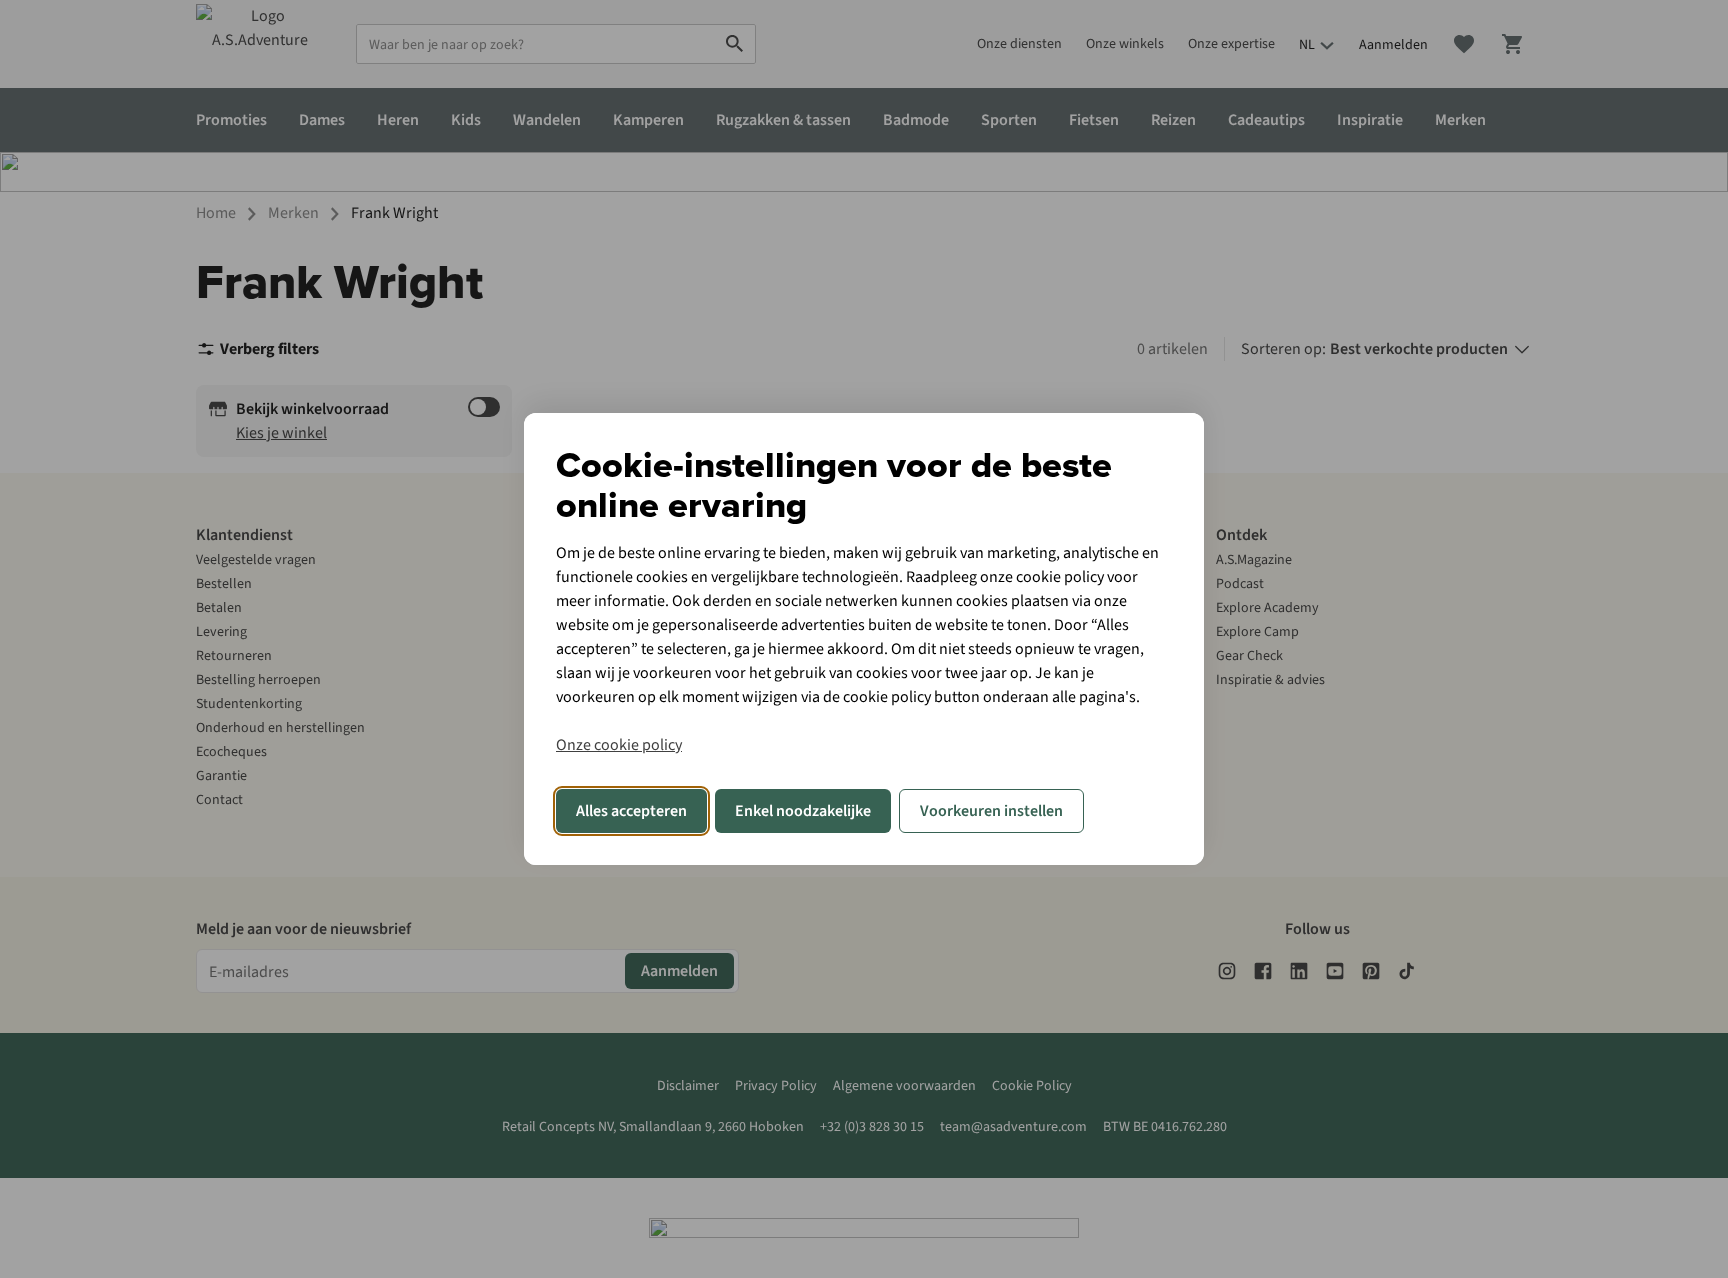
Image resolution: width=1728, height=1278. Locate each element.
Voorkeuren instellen (991, 811)
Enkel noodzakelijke (803, 811)
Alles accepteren (631, 811)
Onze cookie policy (619, 745)
